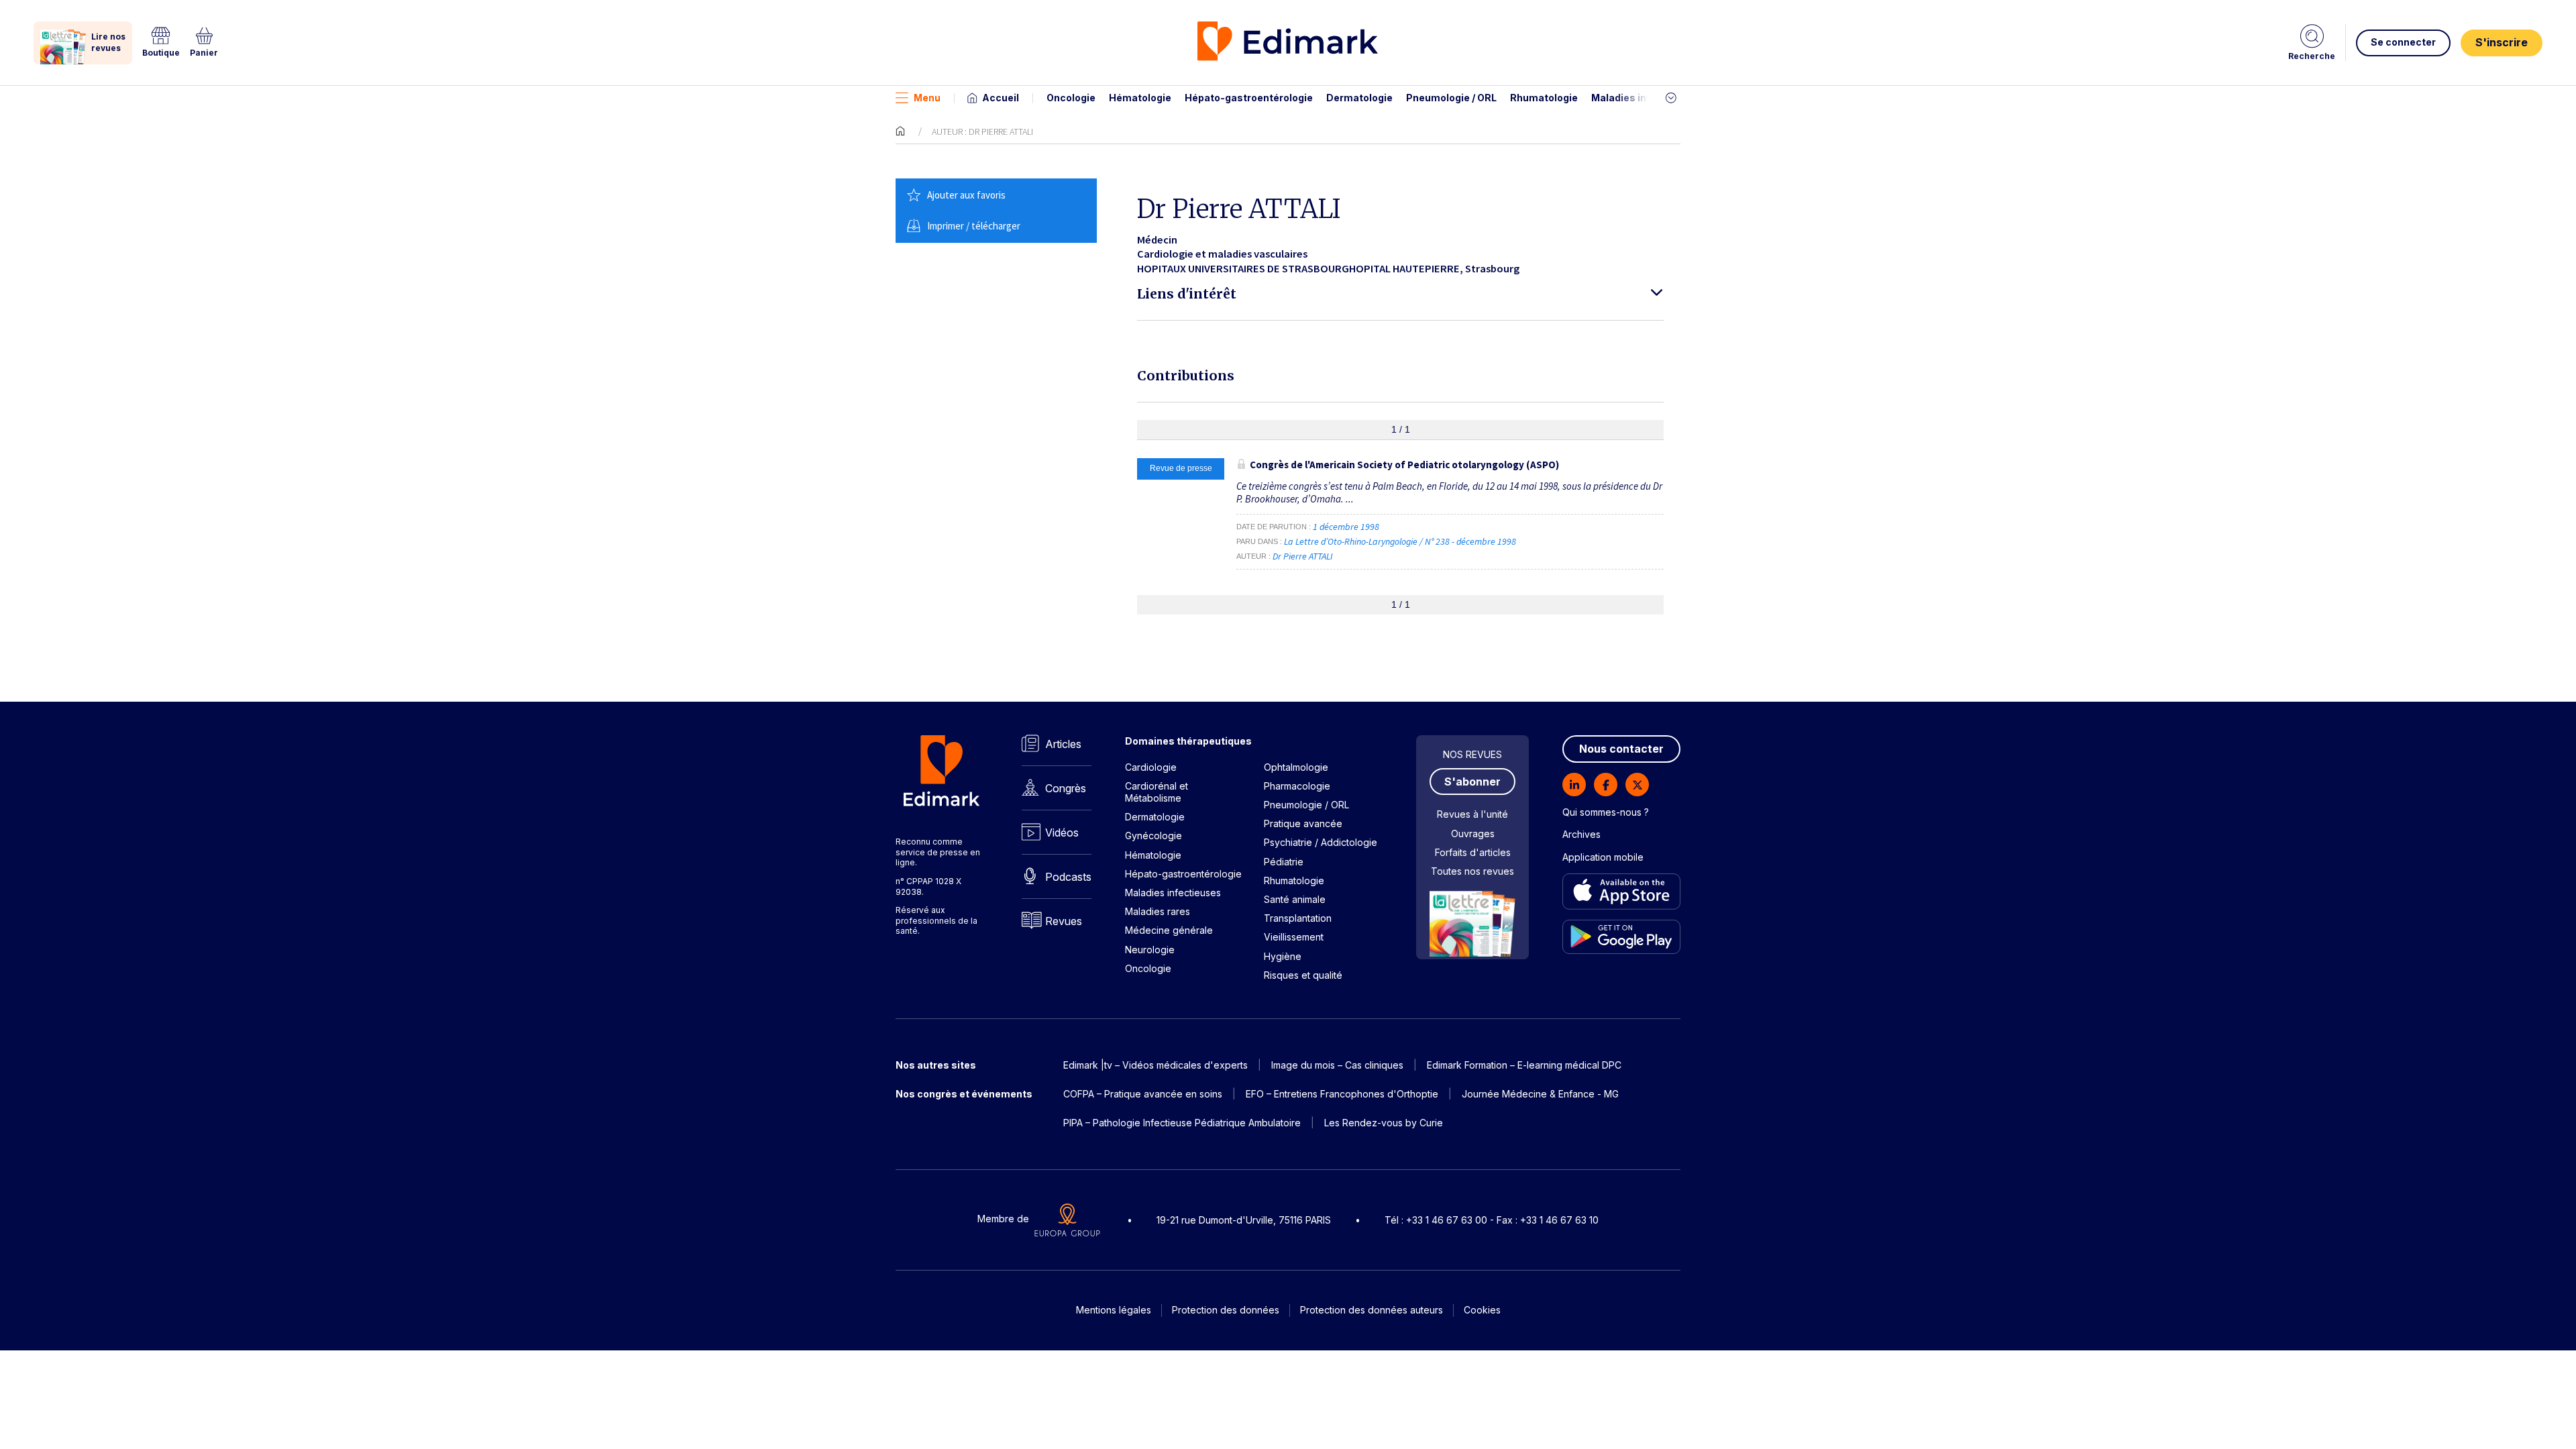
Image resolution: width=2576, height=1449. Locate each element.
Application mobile (1603, 857)
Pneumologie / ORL (1451, 98)
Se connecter (2403, 42)
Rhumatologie (1544, 98)
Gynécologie (1153, 836)
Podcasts (1068, 877)
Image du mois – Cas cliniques (1337, 1065)
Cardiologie (1151, 767)
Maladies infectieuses (1645, 98)
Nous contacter (1621, 749)
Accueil (1001, 98)
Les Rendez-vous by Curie (1384, 1123)
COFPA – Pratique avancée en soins (1143, 1094)
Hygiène (1283, 956)
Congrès (1066, 788)
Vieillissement (1294, 937)
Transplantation (1298, 918)
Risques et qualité (1303, 975)
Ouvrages (1473, 834)
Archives (1581, 834)
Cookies (1482, 1310)
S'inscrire (2502, 42)
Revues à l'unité (1472, 814)
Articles (1063, 744)
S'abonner (1472, 782)
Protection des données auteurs (1372, 1310)
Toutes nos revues (1472, 871)
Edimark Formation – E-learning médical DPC (1524, 1065)
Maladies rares (1158, 911)
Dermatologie (1359, 98)
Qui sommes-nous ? (1606, 812)
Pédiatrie (1284, 862)
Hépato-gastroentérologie (1249, 98)
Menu (927, 98)
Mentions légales (1114, 1310)
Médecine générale (1169, 930)
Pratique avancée (1303, 823)
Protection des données (1226, 1310)
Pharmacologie (1297, 786)
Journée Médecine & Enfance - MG (1540, 1094)
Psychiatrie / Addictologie (1321, 842)
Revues (1064, 921)
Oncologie (1071, 98)
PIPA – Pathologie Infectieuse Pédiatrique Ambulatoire (1182, 1123)
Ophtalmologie (1296, 767)
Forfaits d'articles (1473, 852)
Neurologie (1150, 950)
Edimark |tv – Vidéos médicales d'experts (1156, 1065)
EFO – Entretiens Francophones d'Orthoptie (1342, 1094)
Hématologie (1140, 98)
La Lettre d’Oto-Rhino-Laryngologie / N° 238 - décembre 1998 (1401, 541)
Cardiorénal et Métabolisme (1157, 792)
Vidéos (1062, 833)
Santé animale (1295, 899)
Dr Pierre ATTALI (1303, 556)
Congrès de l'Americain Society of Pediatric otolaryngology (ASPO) (1404, 465)
